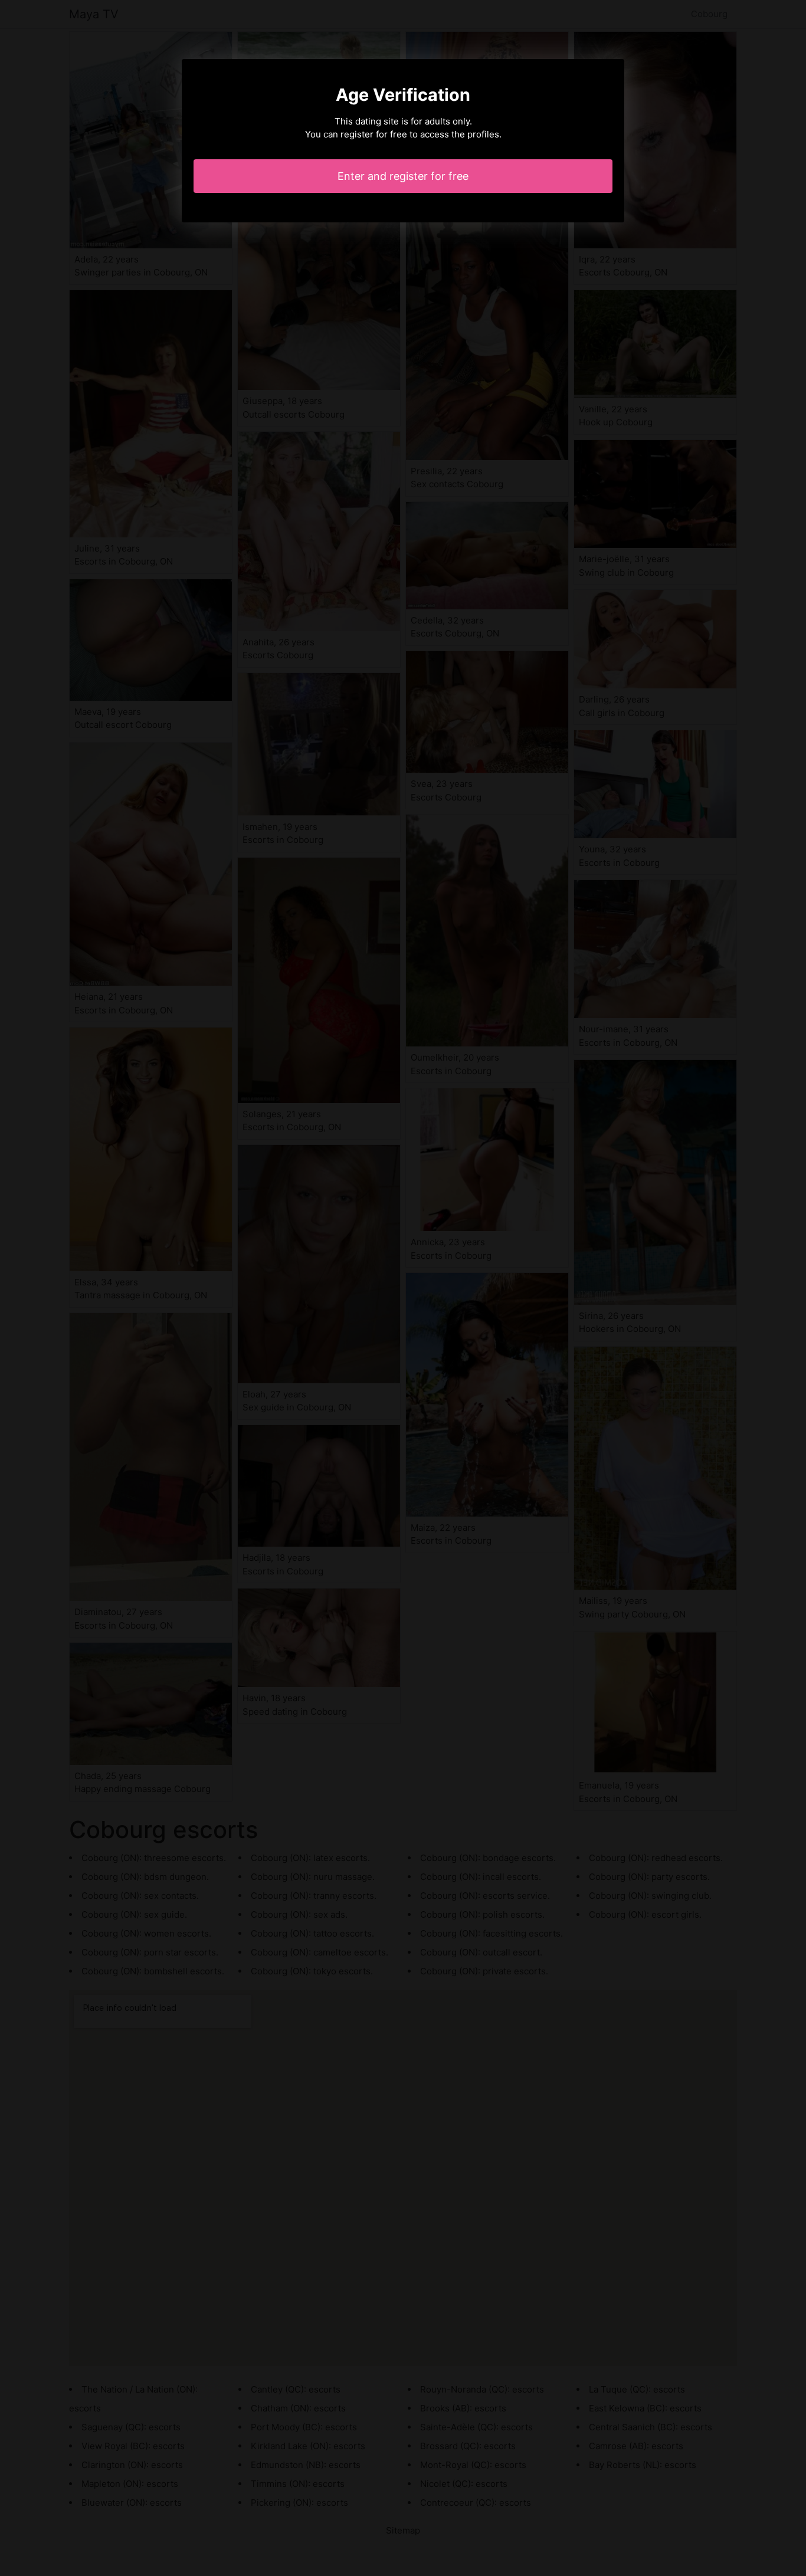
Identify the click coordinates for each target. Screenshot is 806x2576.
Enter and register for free (403, 176)
